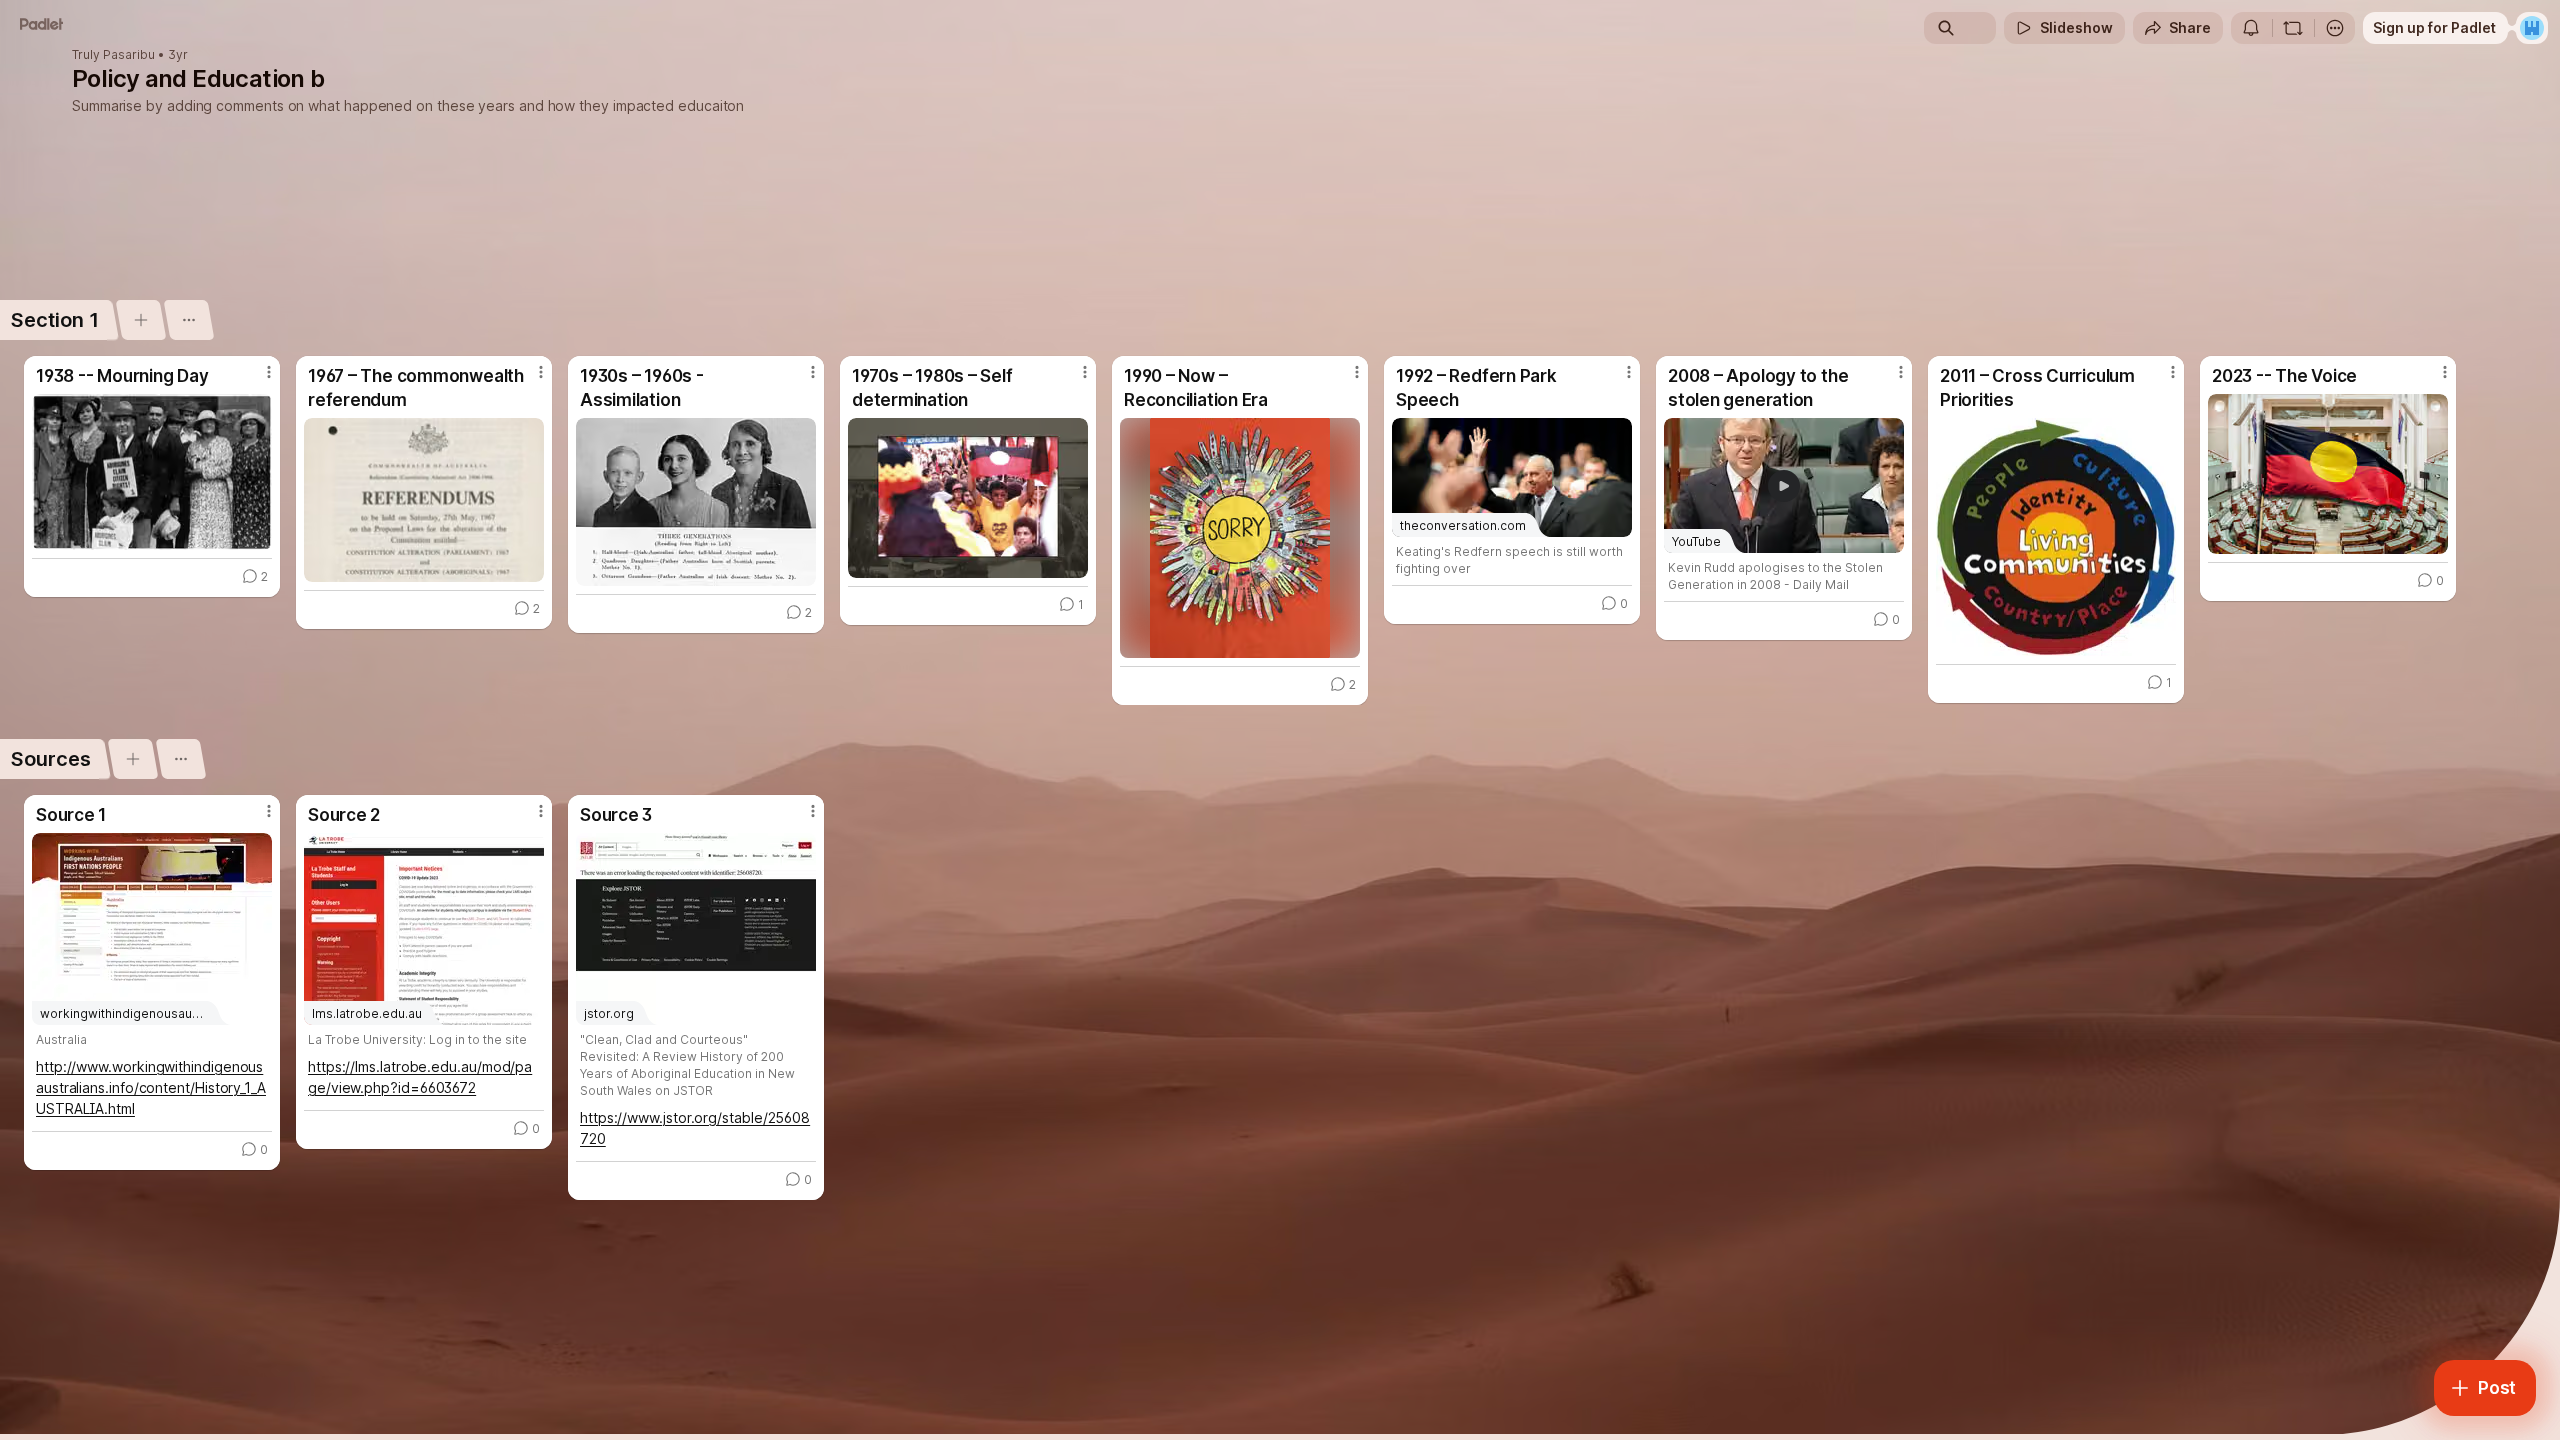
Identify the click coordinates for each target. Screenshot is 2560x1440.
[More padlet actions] (2335, 28)
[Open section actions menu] (188, 320)
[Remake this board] (2293, 28)
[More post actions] (269, 372)
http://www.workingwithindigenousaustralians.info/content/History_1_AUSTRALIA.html (151, 1087)
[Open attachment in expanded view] (152, 472)
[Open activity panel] (2251, 28)
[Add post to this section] (140, 320)
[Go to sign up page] (2532, 28)
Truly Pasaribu (113, 55)
